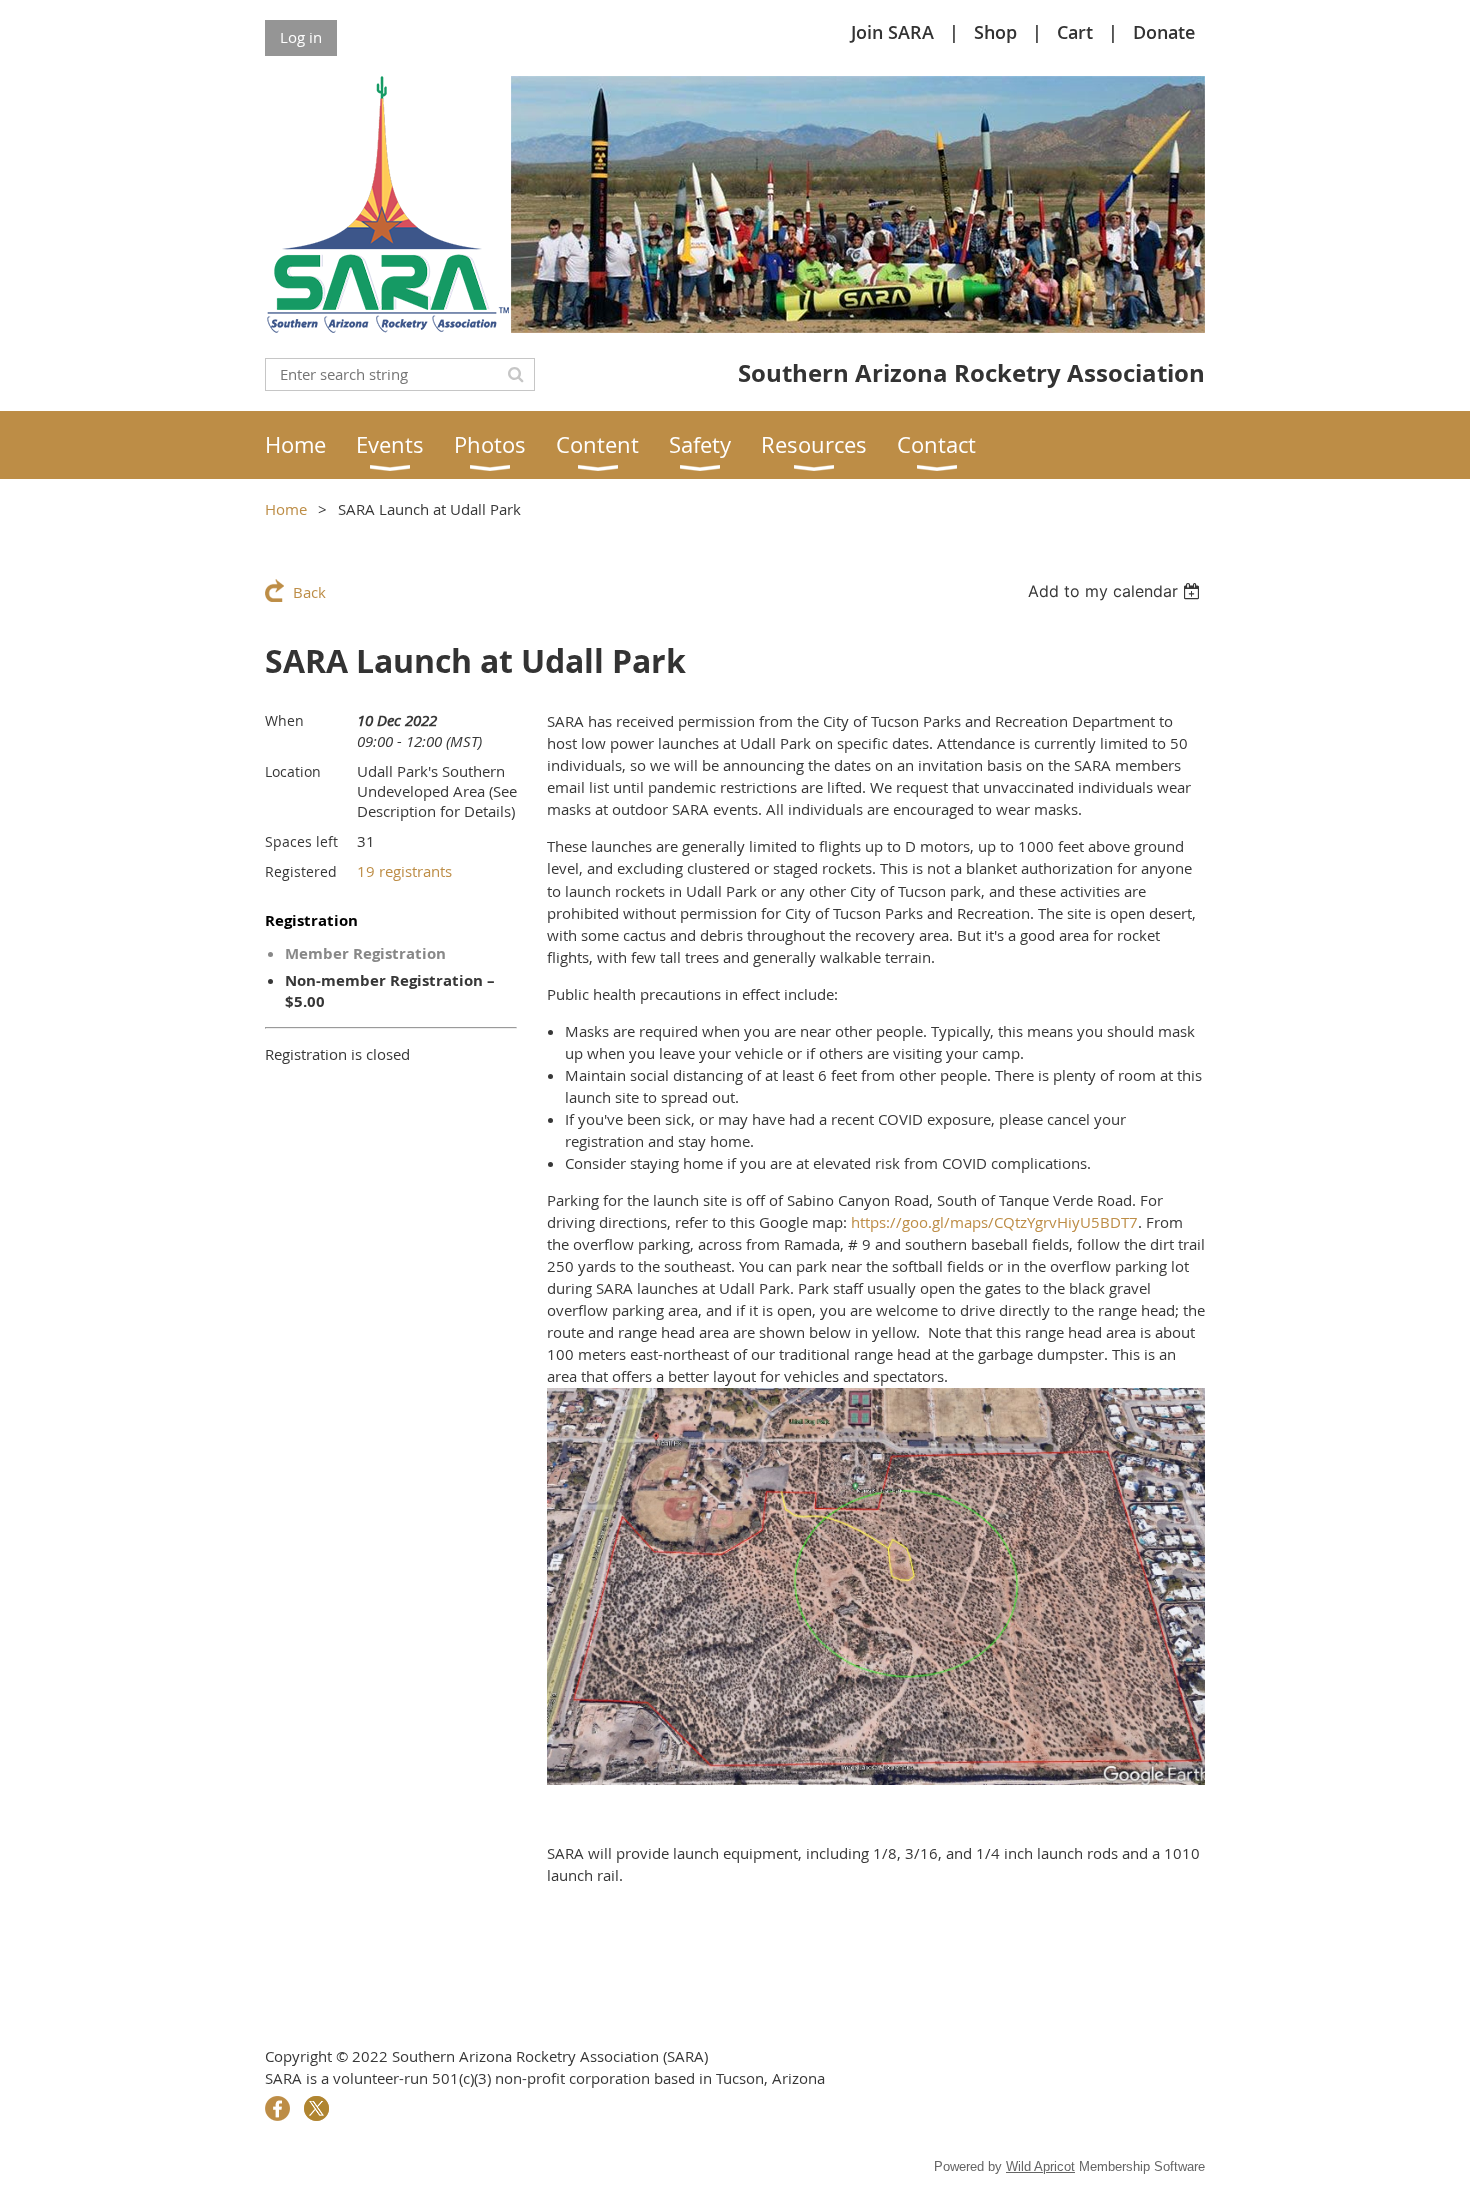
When (284, 720)
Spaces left (301, 841)
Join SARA (892, 32)
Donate (1164, 32)
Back (309, 592)
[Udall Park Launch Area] (876, 1779)
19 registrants (404, 871)
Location (293, 771)
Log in (301, 37)
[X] (316, 2108)
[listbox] (1116, 591)
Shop (995, 32)
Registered (301, 871)
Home (286, 509)
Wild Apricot (1040, 2166)
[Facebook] (277, 2108)
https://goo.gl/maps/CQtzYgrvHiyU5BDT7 (994, 1222)
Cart (1075, 32)
